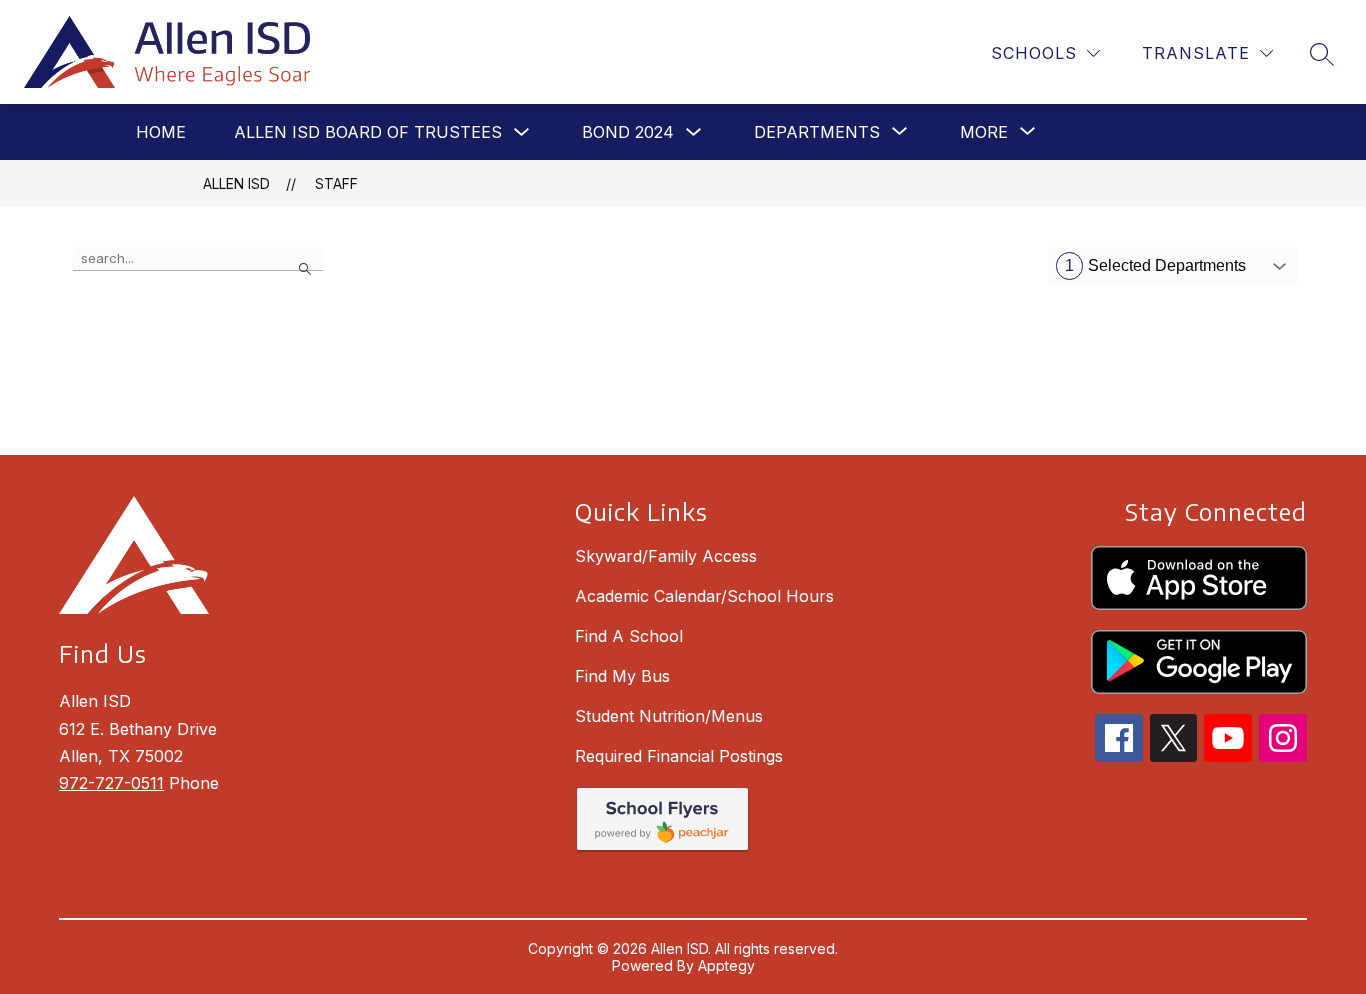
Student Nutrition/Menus (669, 716)
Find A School (629, 636)
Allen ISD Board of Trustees (368, 132)
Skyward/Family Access (666, 556)
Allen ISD (236, 183)
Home (161, 132)
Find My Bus (622, 676)
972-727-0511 (111, 783)
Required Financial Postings (679, 756)
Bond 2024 (628, 132)
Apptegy (726, 965)
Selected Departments (1155, 265)
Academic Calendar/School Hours (704, 596)
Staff (336, 183)
